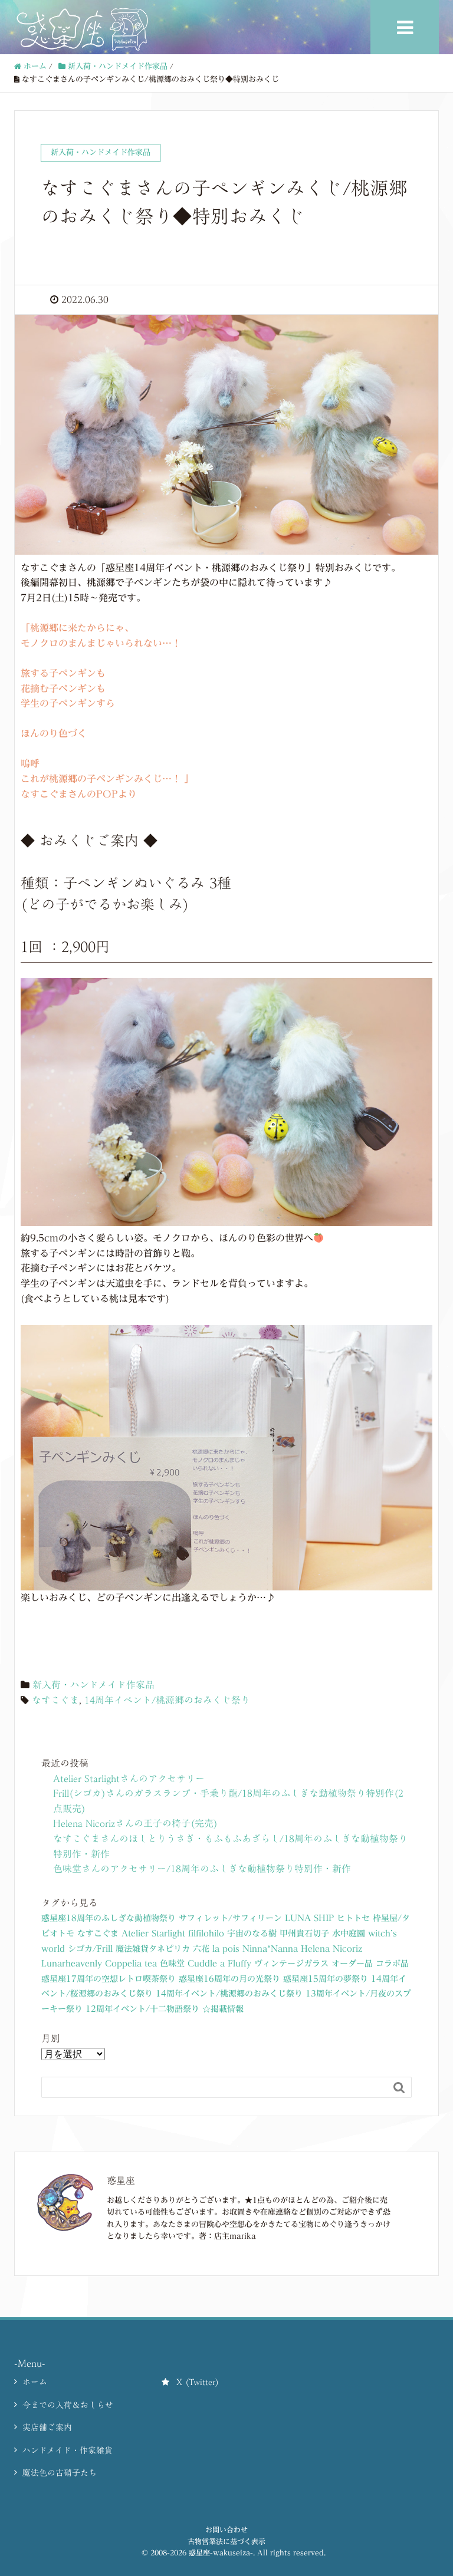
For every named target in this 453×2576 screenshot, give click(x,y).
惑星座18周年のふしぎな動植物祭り (109, 1918)
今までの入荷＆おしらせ (68, 2405)
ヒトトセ (353, 1918)
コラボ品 (392, 1964)
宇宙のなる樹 (252, 1933)
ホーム (35, 2382)
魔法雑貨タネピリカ (153, 1949)
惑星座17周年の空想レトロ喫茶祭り (109, 1979)
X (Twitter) (198, 2382)
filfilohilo (206, 1933)
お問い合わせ (226, 2529)
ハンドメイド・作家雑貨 (68, 2450)
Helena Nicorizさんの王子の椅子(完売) (135, 1823)
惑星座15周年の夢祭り (326, 1979)
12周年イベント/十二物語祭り (142, 2009)
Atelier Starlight (153, 1933)
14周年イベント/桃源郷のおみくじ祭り (167, 1700)
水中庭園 (349, 1933)
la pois (226, 1949)
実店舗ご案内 (47, 2427)
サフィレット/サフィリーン (230, 1918)
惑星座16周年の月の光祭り (229, 1979)
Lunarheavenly (72, 1964)
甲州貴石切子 (304, 1933)
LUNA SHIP (309, 1918)
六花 (201, 1949)
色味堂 (172, 1964)
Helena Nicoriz (331, 1949)
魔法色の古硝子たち (60, 2473)
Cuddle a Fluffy (219, 1964)
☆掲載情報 (223, 2009)
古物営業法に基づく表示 (226, 2541)
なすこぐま (55, 1700)
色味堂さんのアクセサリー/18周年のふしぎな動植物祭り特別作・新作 (202, 1869)
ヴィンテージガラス (291, 1964)
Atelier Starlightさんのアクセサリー (129, 1778)
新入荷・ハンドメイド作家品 (93, 1685)
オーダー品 (352, 1964)
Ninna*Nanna (270, 1949)
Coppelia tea (131, 1964)
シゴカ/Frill (90, 1949)
